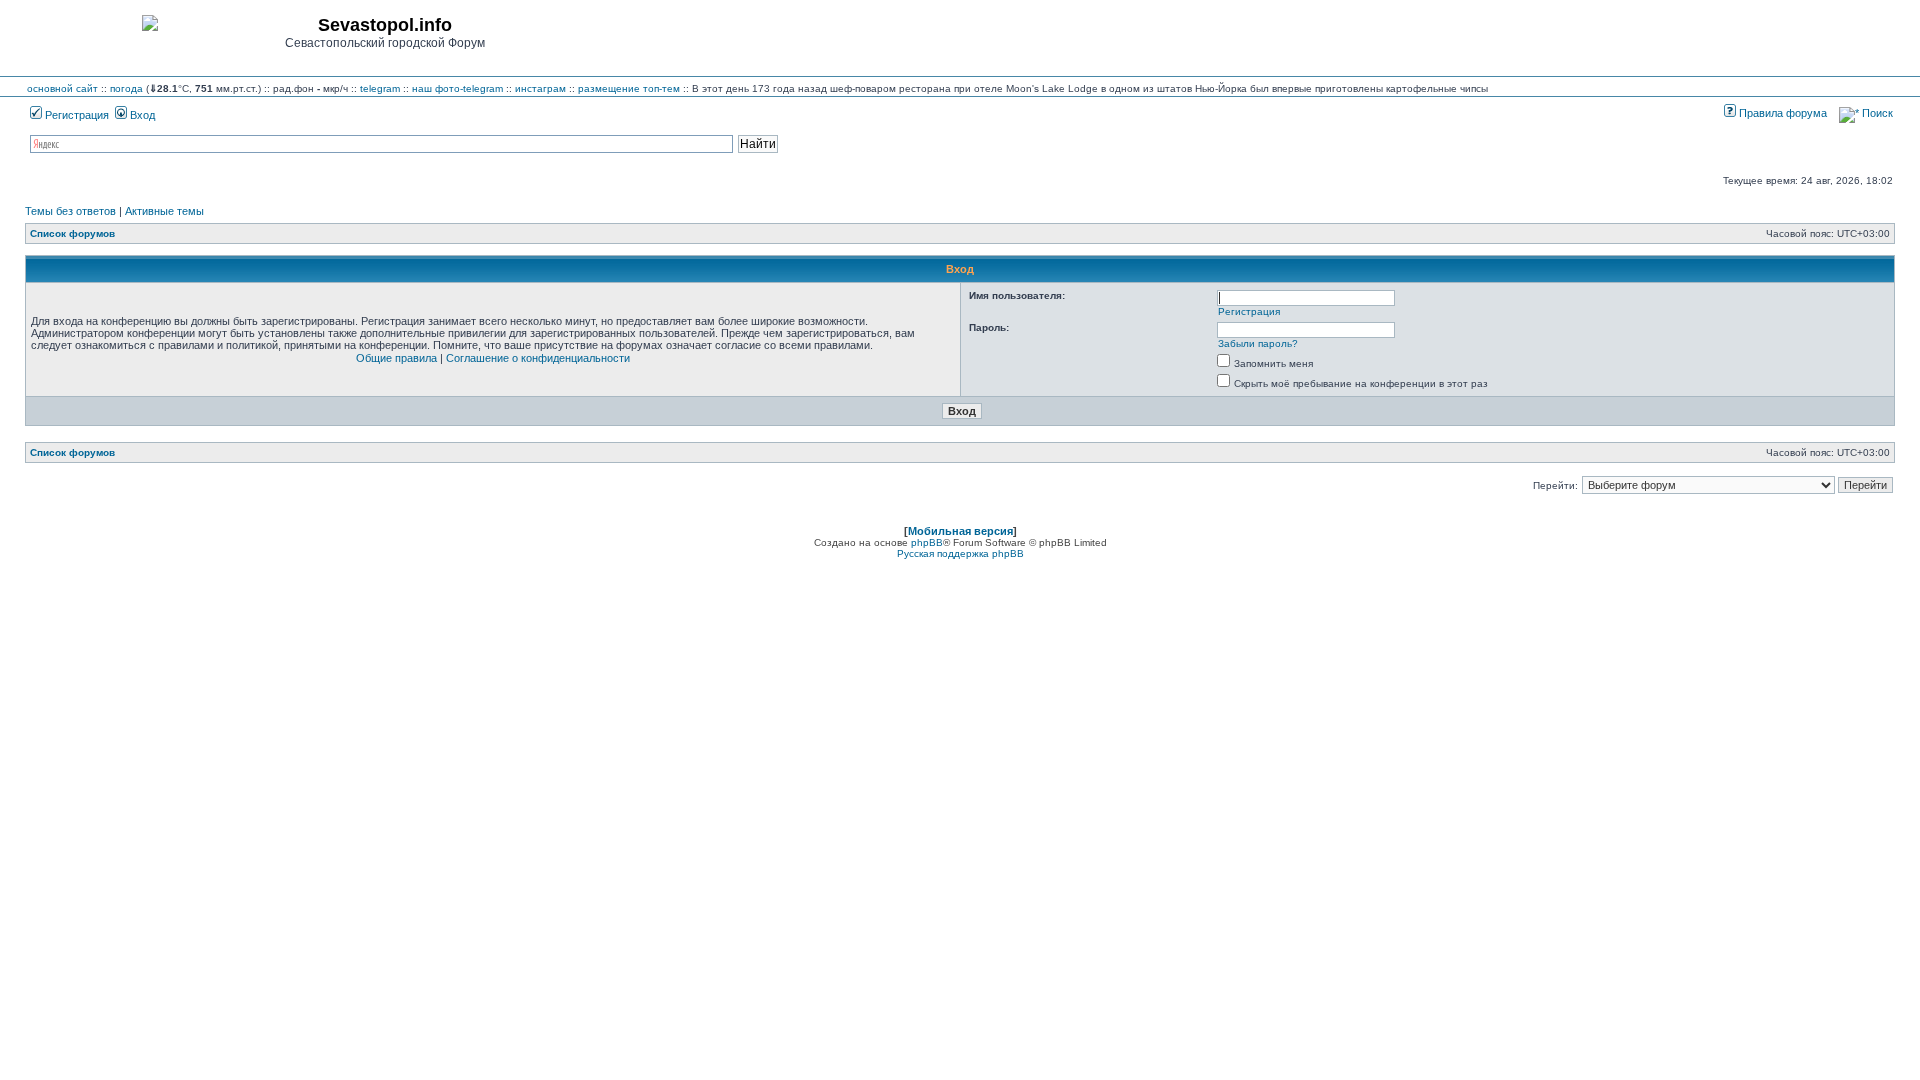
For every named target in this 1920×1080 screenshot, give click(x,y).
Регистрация (75, 115)
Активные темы (164, 211)
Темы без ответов (70, 211)
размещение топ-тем (629, 88)
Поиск (1876, 113)
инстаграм (540, 88)
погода (126, 88)
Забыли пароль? (1258, 343)
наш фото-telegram (457, 88)
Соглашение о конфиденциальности (538, 358)
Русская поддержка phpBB (960, 553)
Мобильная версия (960, 531)
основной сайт (62, 88)
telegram (380, 88)
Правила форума (1781, 113)
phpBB (927, 542)
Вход (141, 115)
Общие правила (396, 358)
